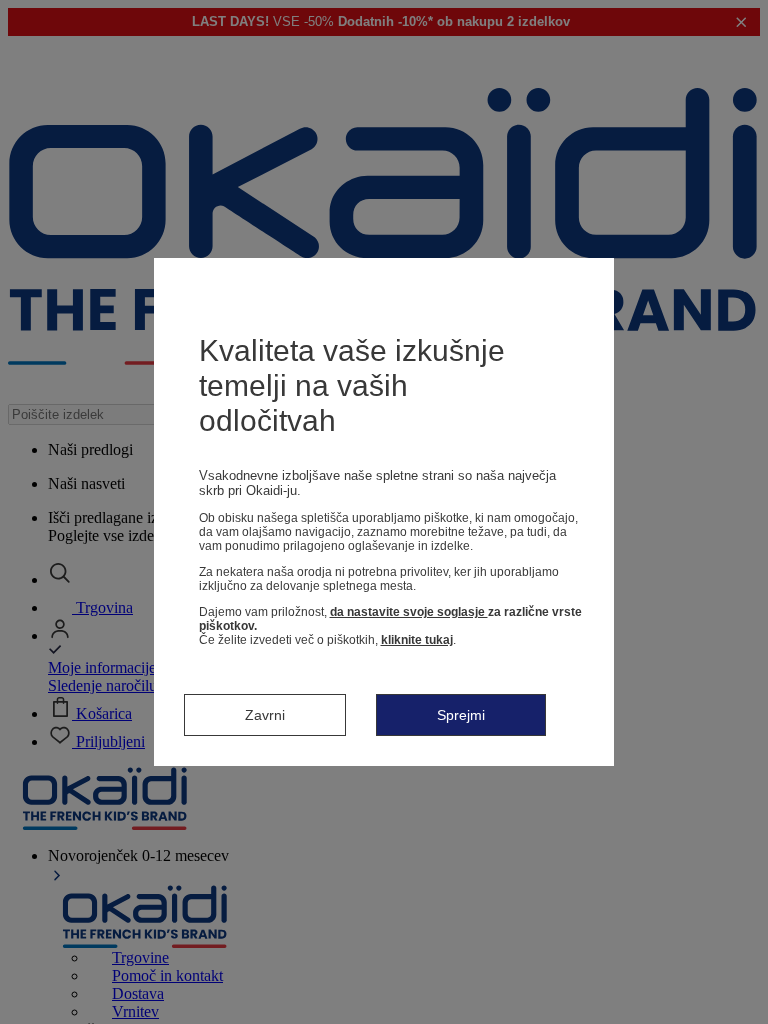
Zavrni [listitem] (265, 715)
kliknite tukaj (417, 640)
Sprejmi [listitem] (461, 715)
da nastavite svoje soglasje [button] (409, 612)
